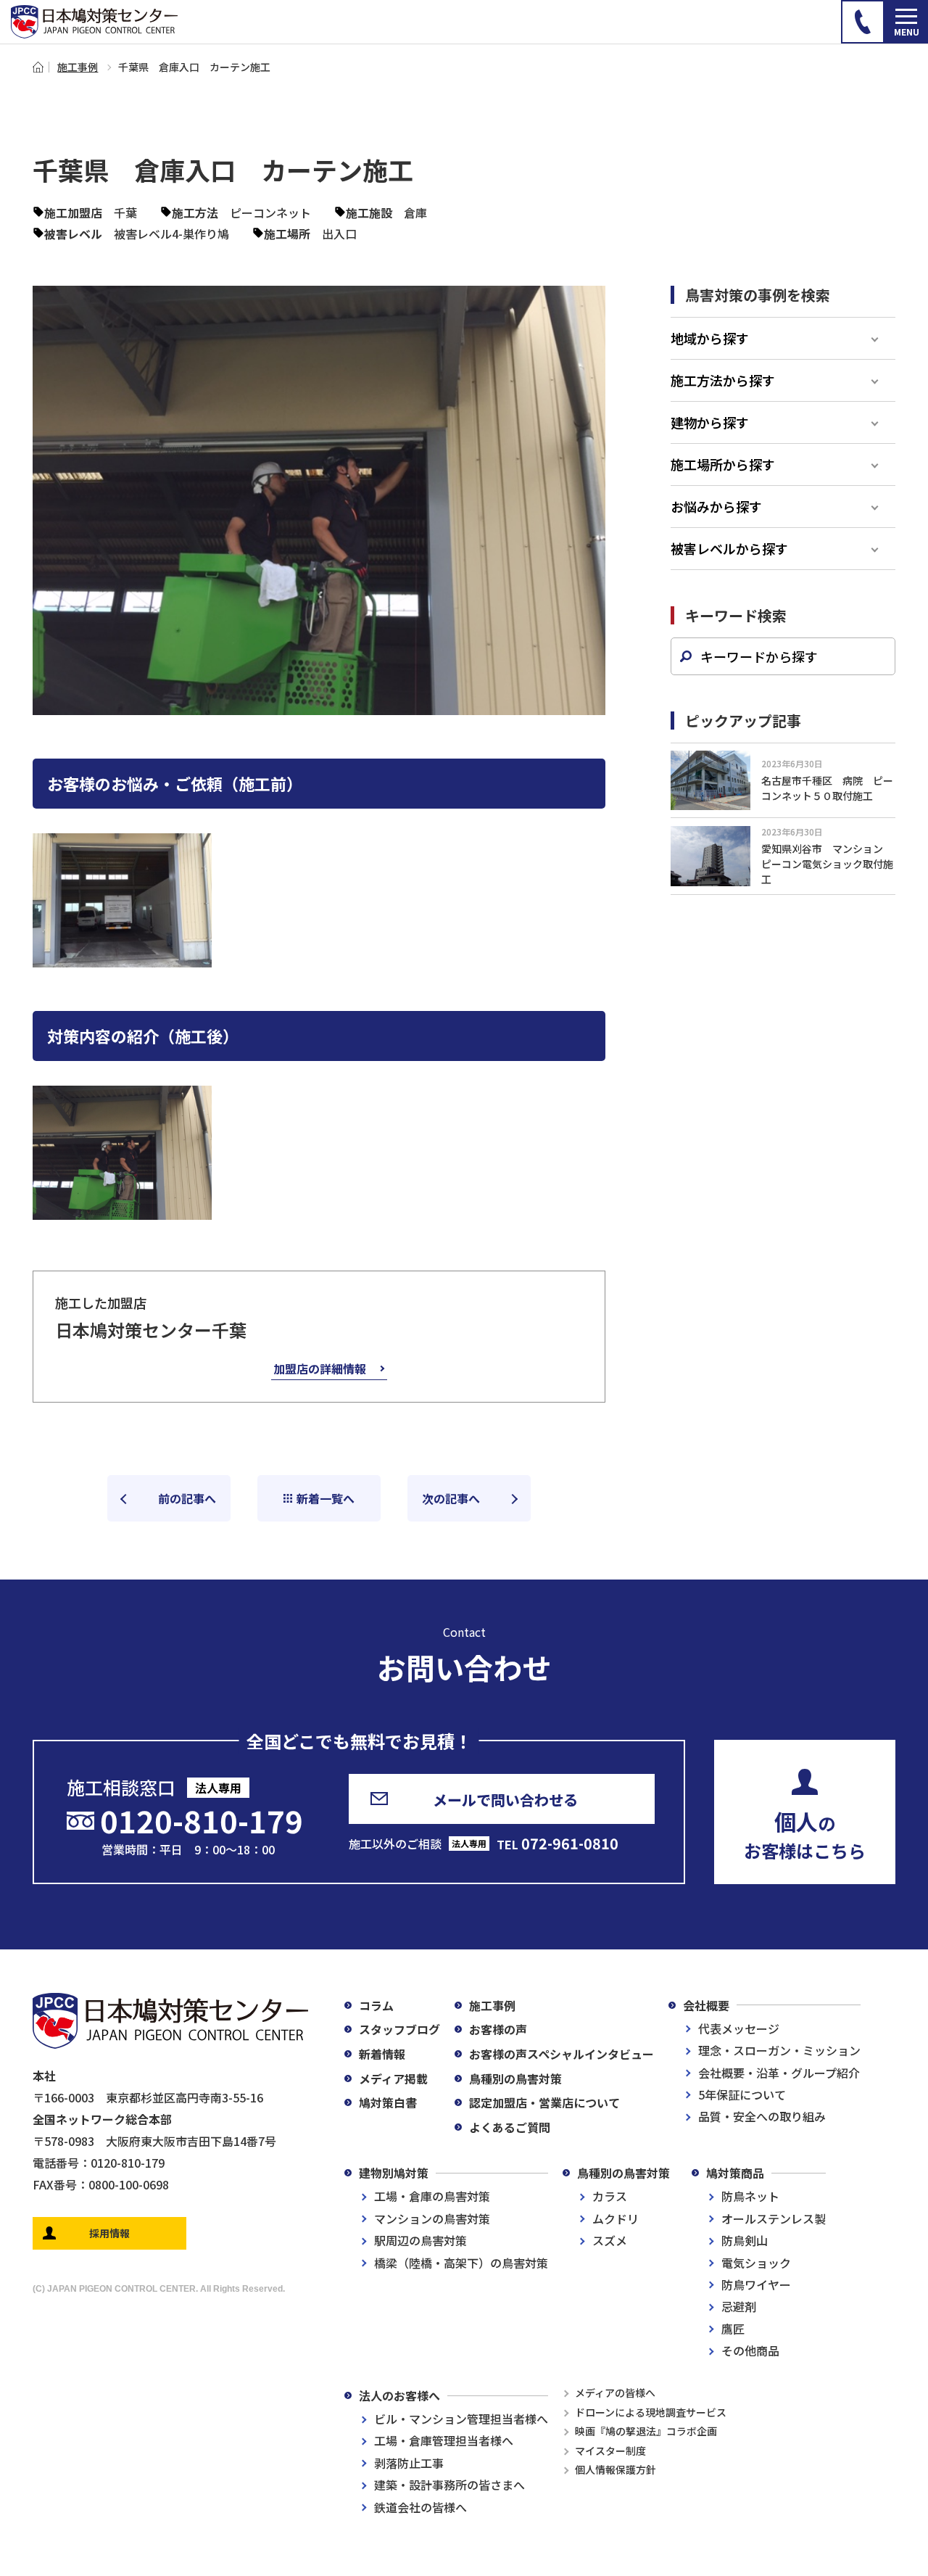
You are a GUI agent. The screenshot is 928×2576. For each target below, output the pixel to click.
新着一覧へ (326, 1498)
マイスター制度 (610, 2451)
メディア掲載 (393, 2078)
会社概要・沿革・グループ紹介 (779, 2073)
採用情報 (109, 2233)
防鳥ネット (750, 2196)
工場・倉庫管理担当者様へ (444, 2440)
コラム (376, 2005)
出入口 (339, 234)
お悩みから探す (716, 506)
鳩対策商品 (735, 2173)
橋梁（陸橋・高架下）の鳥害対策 (461, 2263)
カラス (610, 2196)
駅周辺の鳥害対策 (420, 2240)
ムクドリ (616, 2218)
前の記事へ (187, 1498)
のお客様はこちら (805, 1834)
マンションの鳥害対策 (432, 2218)
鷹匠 (733, 2329)
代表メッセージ (739, 2028)
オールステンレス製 (774, 2218)
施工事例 (78, 67)
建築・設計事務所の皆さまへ (449, 2485)
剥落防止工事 (409, 2463)
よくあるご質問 (510, 2127)
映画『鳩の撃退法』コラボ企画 (646, 2431)
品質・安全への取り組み (762, 2116)
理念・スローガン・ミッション (779, 2050)
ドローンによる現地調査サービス (651, 2412)
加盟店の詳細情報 (320, 1368)
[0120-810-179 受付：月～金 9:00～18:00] (863, 22)
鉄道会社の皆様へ (420, 2507)
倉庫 (415, 212)
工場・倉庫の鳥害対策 (432, 2196)
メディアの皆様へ (615, 2393)
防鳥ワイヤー (756, 2284)
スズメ (610, 2240)
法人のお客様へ (399, 2395)
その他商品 (750, 2350)
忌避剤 (739, 2306)
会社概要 (706, 2005)
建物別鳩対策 (394, 2173)
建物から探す (710, 422)
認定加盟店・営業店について (544, 2102)
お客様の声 (498, 2029)
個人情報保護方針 (616, 2469)
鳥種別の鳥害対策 (515, 2078)
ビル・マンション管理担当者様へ (461, 2419)
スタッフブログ (399, 2029)
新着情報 (382, 2054)
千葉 (125, 212)
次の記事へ (451, 1498)
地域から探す (710, 338)
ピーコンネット (270, 212)
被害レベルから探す (729, 548)
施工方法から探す (723, 380)
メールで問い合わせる (505, 1800)
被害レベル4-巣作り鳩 (171, 234)
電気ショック (756, 2263)
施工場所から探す (723, 464)
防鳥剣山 (745, 2240)
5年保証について (742, 2094)
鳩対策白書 (388, 2102)
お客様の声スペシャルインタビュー (562, 2054)
